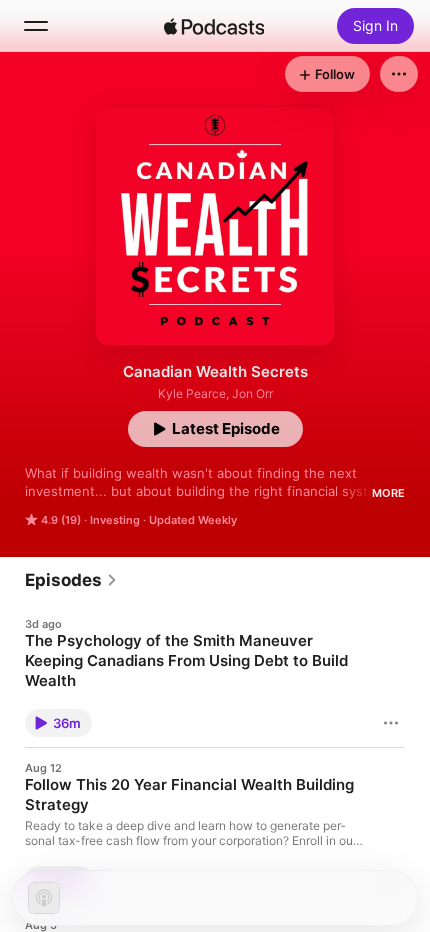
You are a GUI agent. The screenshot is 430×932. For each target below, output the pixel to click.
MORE (388, 493)
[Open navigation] (36, 26)
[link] (71, 580)
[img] (214, 26)
